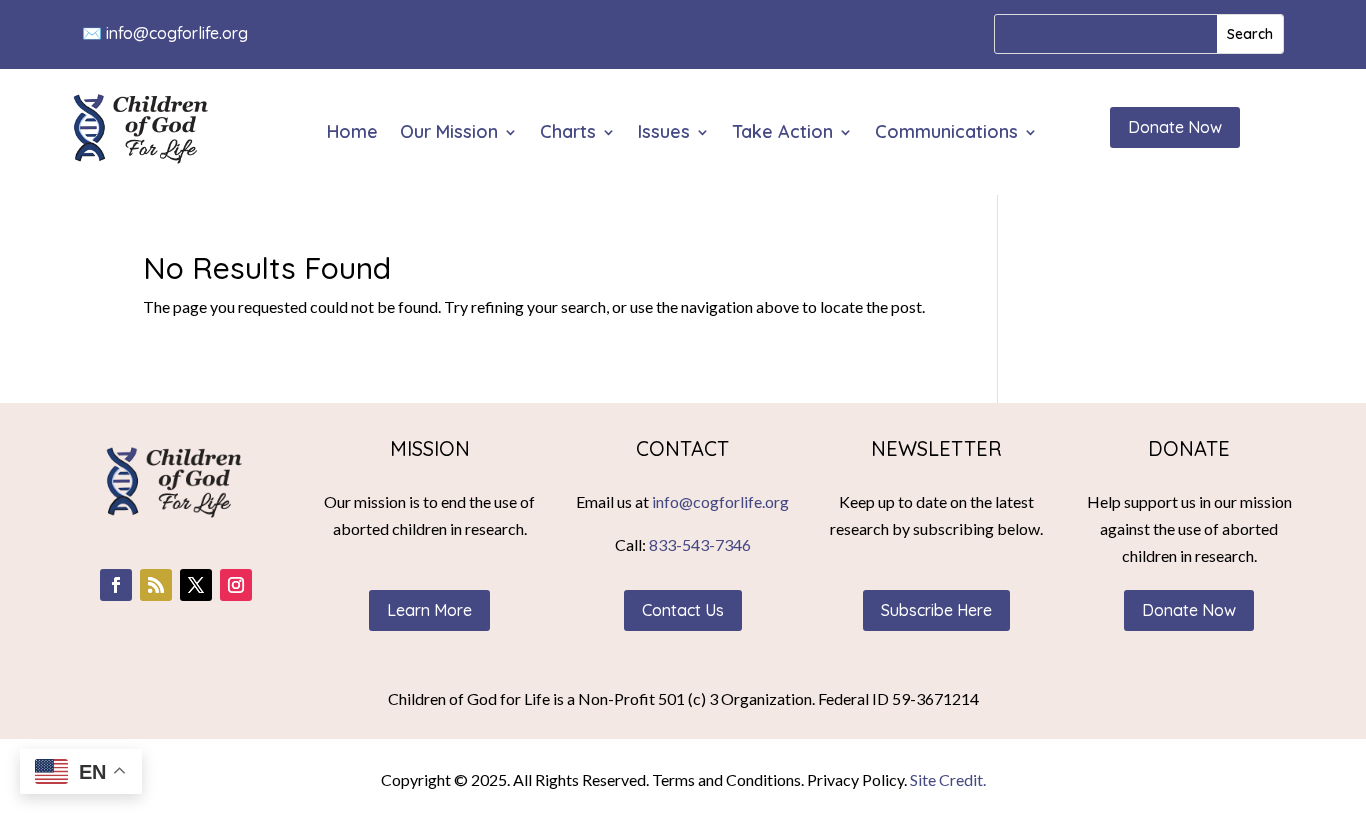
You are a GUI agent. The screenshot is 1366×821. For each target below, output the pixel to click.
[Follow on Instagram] (236, 585)
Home (352, 134)
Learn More (429, 610)
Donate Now (1175, 127)
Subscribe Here (936, 610)
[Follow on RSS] (156, 585)
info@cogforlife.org (177, 33)
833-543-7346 (700, 544)
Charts (568, 134)
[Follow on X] (196, 585)
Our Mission (449, 134)
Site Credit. (948, 779)
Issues (664, 134)
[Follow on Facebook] (116, 585)
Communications (946, 134)
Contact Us (683, 610)
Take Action (782, 134)
